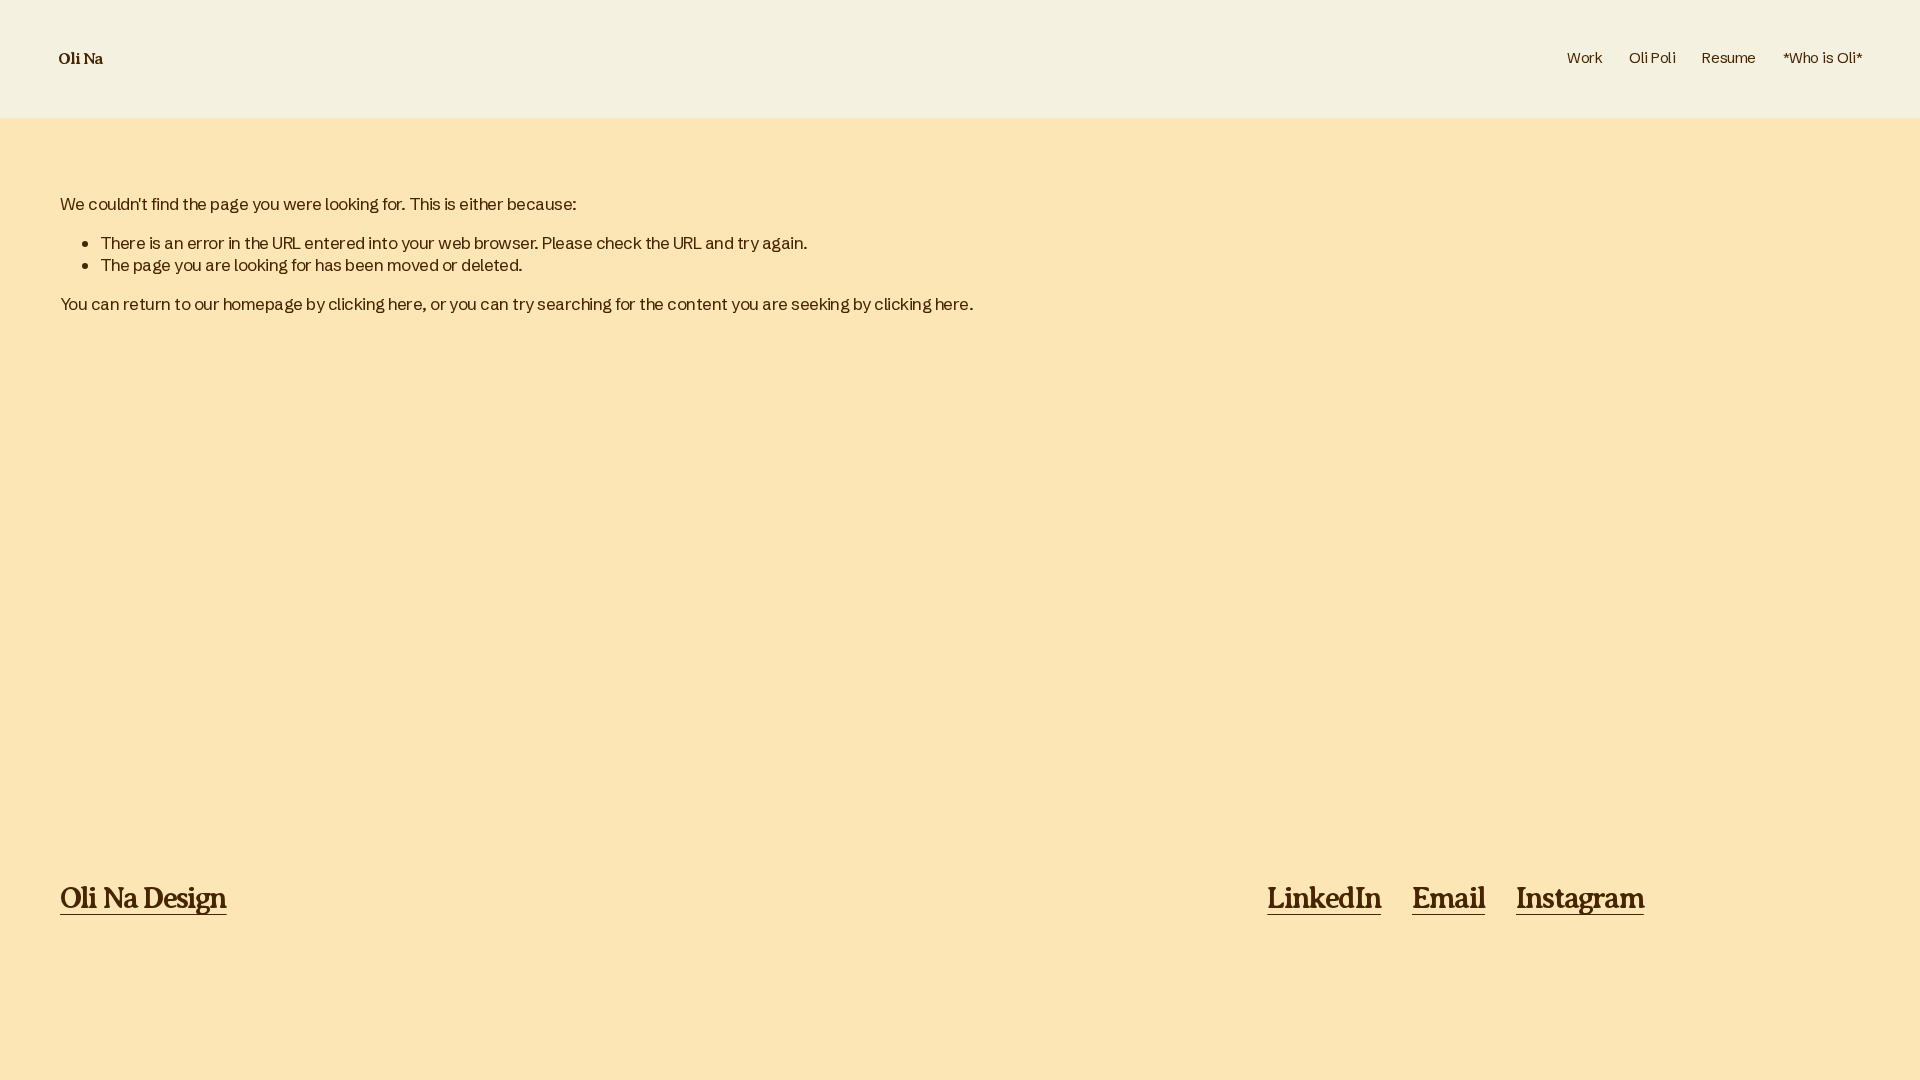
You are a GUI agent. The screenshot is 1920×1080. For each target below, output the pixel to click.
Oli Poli (1652, 58)
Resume (1728, 58)
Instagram (1580, 898)
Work (1584, 58)
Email (1448, 898)
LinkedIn (1324, 898)
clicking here (375, 303)
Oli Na (81, 58)
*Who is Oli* (1823, 58)
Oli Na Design (143, 898)
